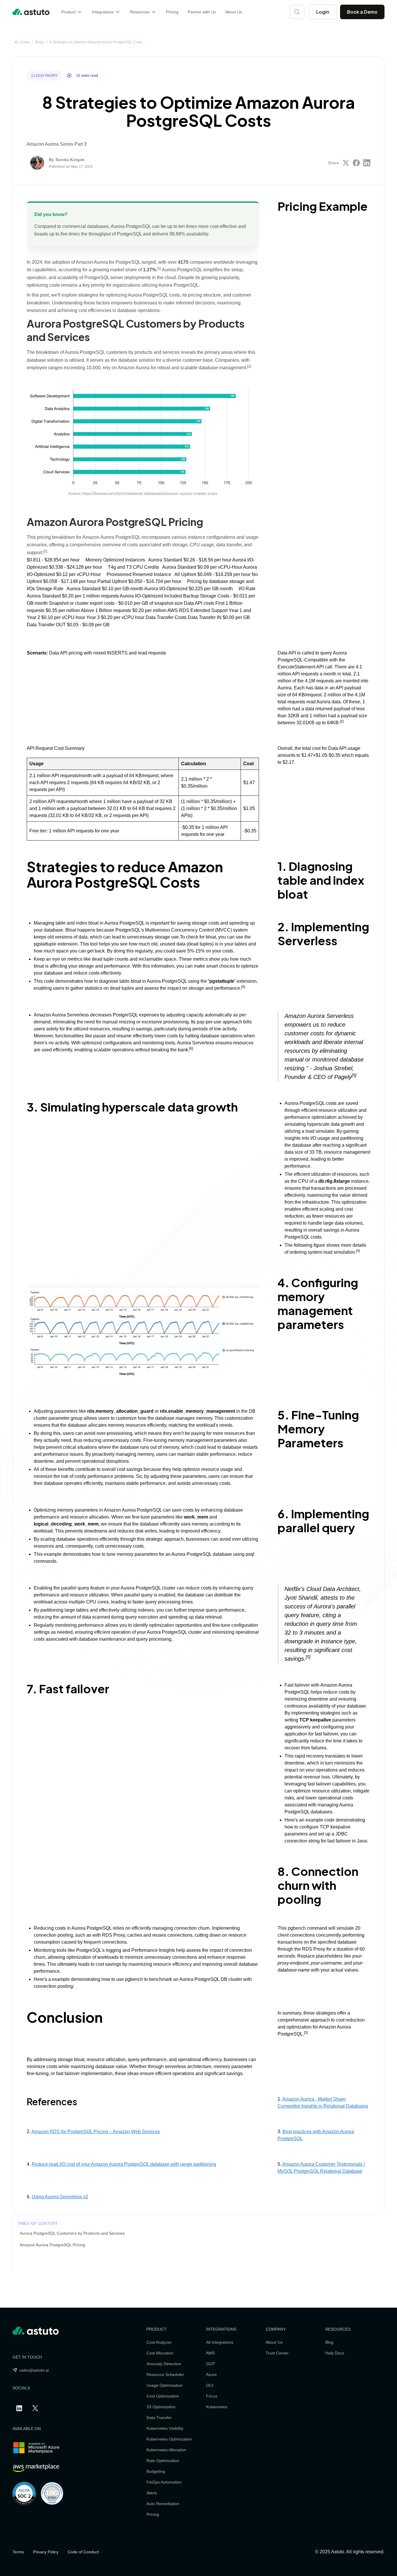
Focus (212, 2396)
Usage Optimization (164, 2385)
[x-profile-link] (36, 2408)
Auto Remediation (163, 2504)
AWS (210, 2353)
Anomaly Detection (164, 2364)
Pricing (172, 12)
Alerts (152, 2493)
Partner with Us (202, 12)
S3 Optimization (161, 2407)
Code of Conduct (83, 2552)
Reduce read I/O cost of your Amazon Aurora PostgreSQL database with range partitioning (124, 2164)
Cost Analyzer (159, 2342)
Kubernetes (217, 2407)
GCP (210, 2364)
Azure (211, 2375)
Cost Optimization (163, 2396)
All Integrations (220, 2342)
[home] (31, 12)
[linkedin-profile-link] (20, 2408)
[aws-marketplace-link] (36, 2468)
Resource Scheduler (165, 2375)
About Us (234, 12)
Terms (18, 2552)
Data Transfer (159, 2418)
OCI (210, 2385)
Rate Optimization (163, 2461)
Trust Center (277, 2353)
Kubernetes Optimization (169, 2439)
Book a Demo (362, 12)
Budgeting (156, 2471)
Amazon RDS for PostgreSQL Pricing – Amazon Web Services (96, 2132)
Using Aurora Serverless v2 (60, 2197)
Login (323, 12)
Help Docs (335, 2353)
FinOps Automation (164, 2482)
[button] (72, 12)
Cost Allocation (160, 2353)
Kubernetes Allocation (166, 2450)
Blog (329, 2342)
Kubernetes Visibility (165, 2428)
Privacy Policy (46, 2552)
